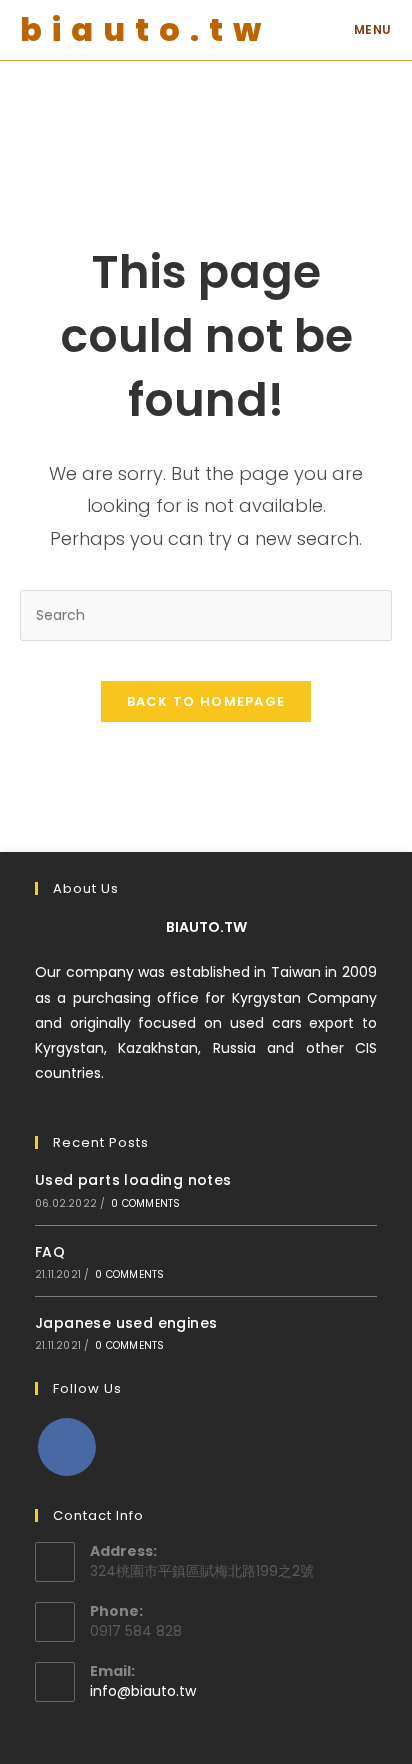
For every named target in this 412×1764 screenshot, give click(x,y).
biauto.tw (145, 29)
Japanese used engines (126, 1323)
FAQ (50, 1252)
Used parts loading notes (133, 1180)
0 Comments (145, 1203)
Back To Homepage (206, 701)
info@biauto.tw (143, 1691)
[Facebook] (67, 1447)
